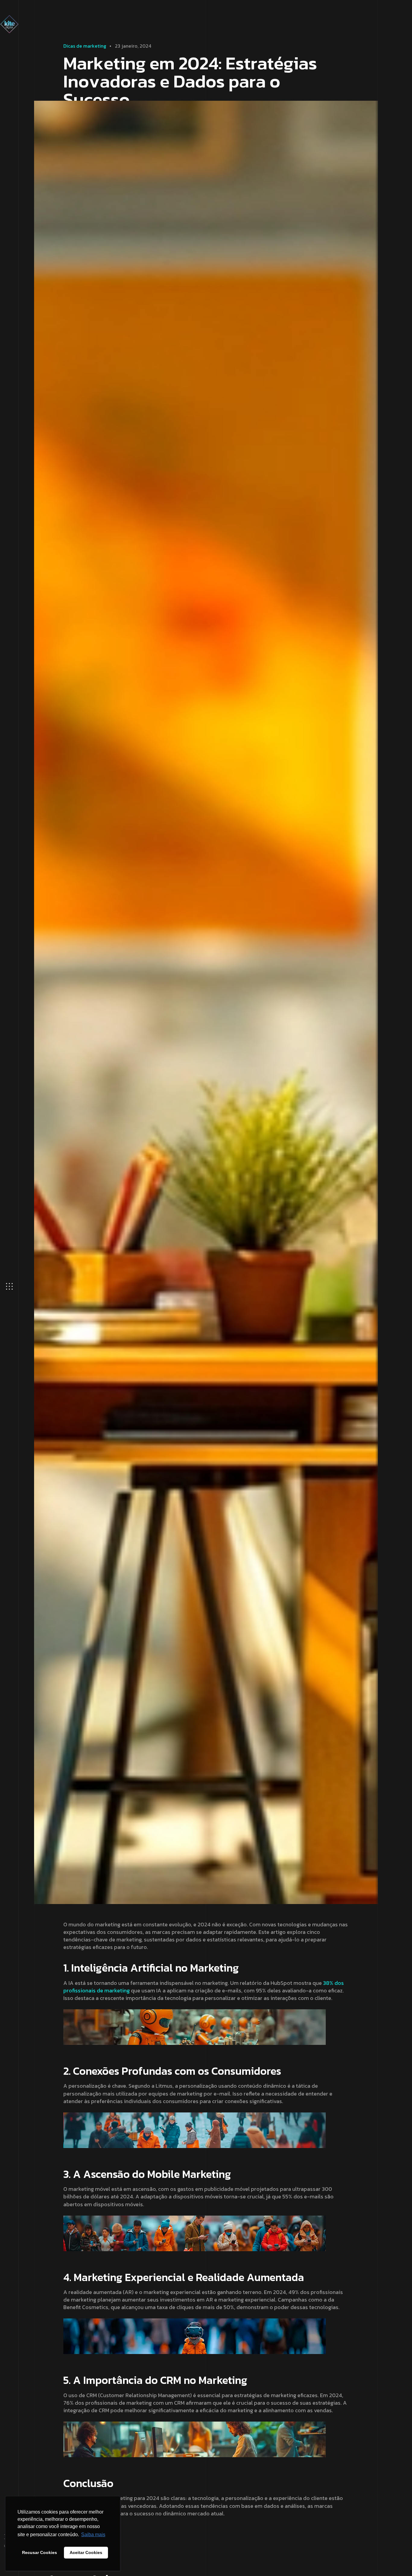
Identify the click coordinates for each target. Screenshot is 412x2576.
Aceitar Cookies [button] (86, 2552)
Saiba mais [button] (93, 2535)
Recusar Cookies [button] (40, 2552)
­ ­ (85, 46)
